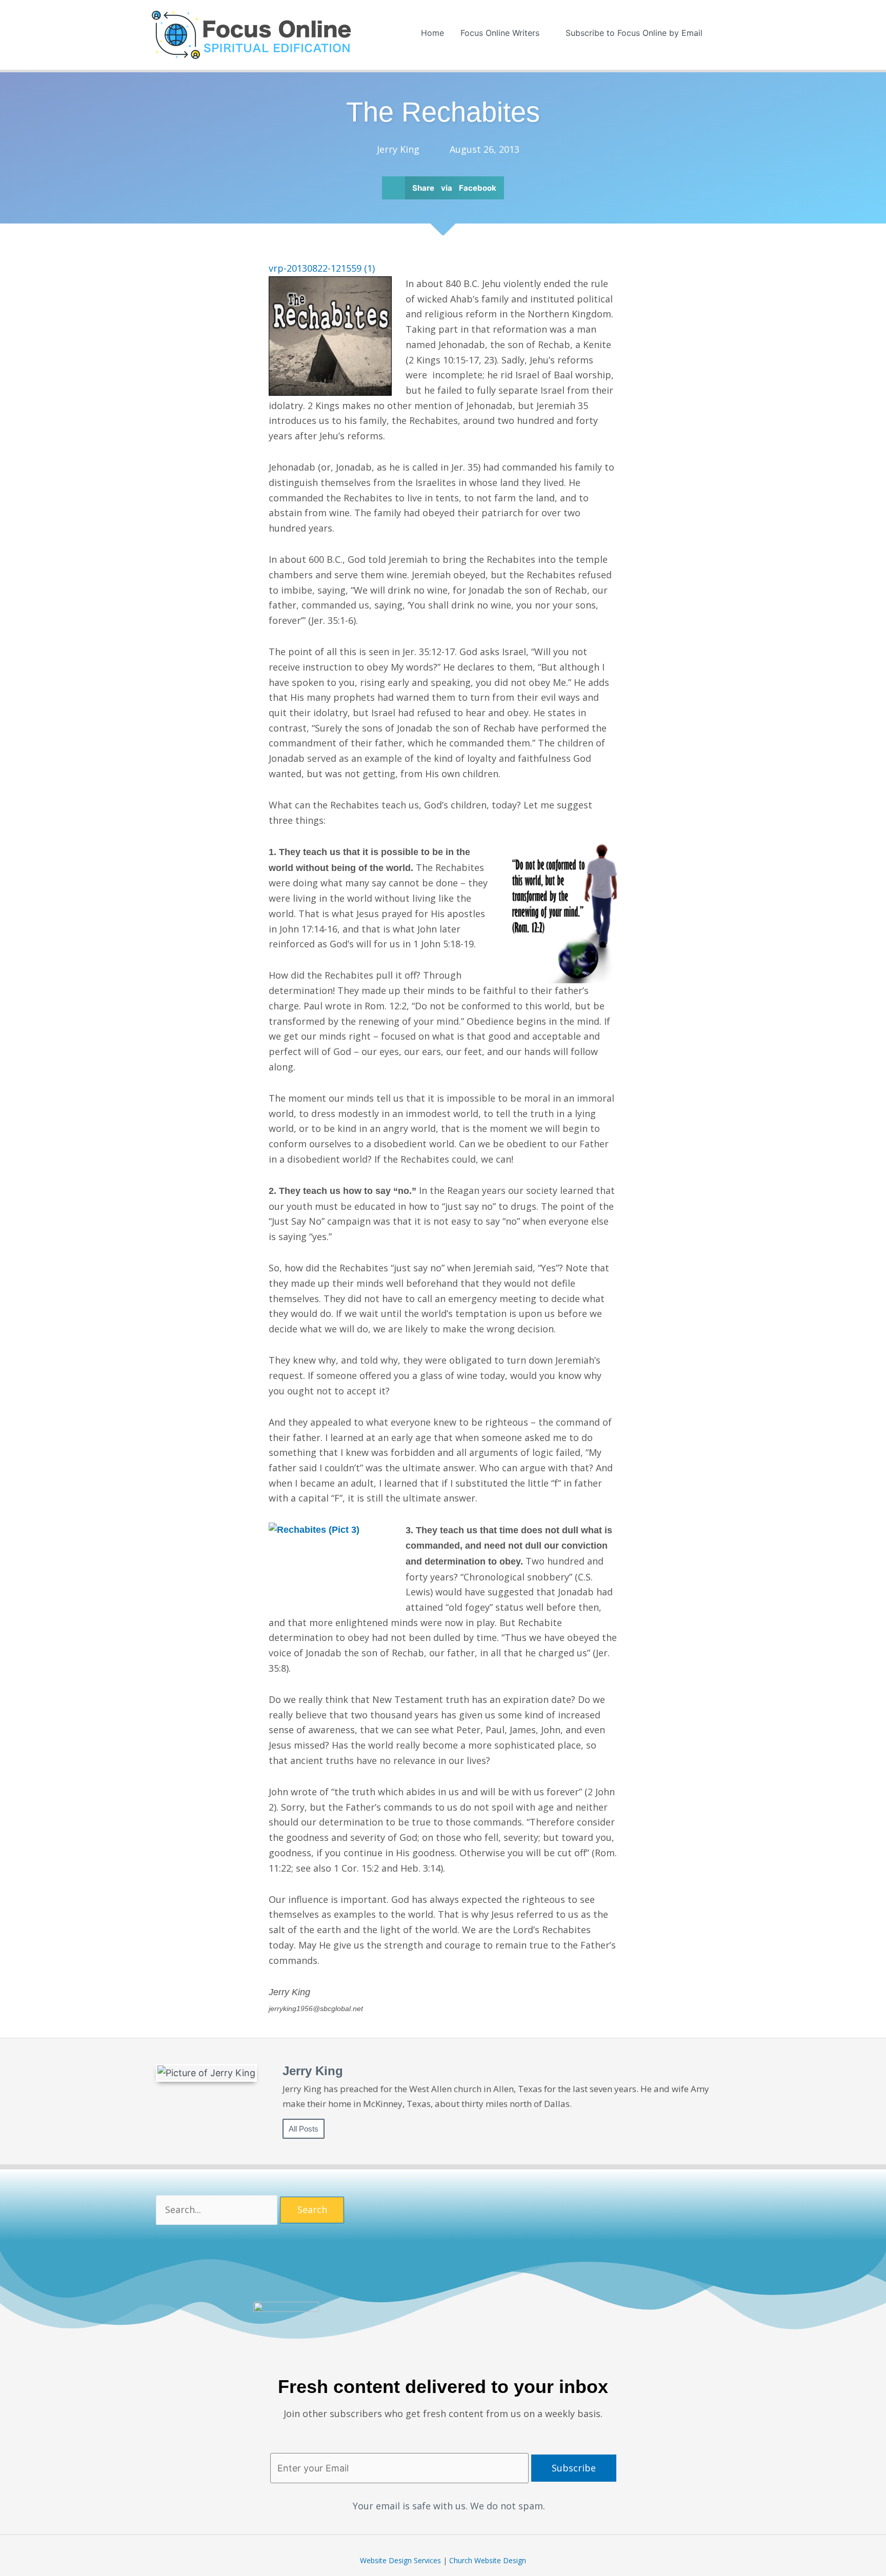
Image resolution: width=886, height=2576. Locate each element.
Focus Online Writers (500, 33)
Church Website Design (488, 2560)
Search (312, 2209)
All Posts (304, 2129)
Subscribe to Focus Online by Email (634, 33)
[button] (723, 33)
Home (432, 33)
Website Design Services (400, 2560)
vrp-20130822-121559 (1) (322, 268)
